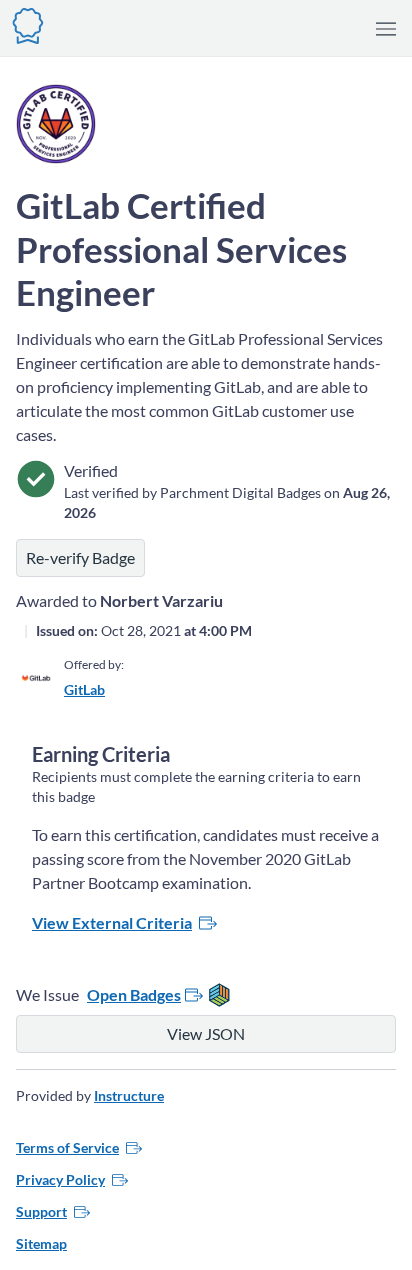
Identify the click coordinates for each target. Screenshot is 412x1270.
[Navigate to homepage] (28, 23)
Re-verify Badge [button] (80, 557)
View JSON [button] (206, 1033)
